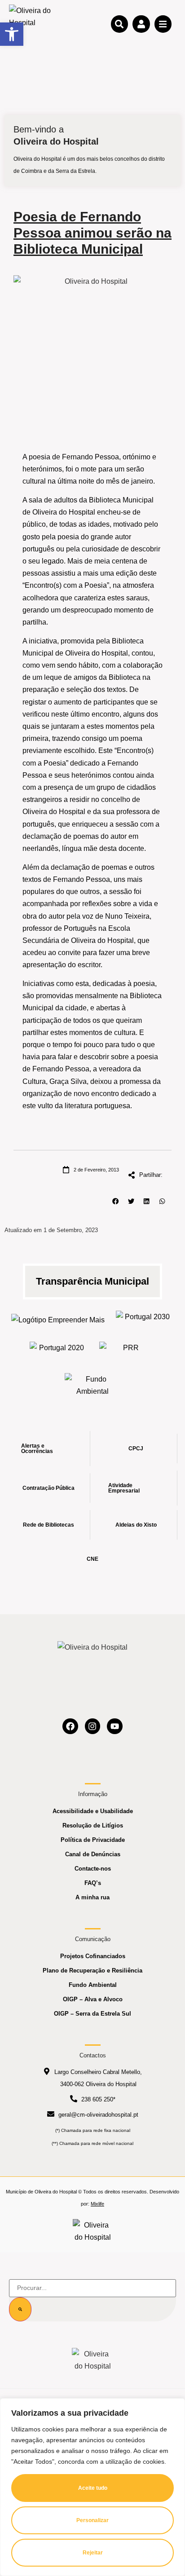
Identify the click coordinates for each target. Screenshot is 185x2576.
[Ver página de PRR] (127, 1350)
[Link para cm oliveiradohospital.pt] (31, 24)
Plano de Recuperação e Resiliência (92, 1971)
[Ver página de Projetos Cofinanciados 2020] (58, 1350)
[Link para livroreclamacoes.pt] (93, 2231)
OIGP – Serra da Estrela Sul (92, 2014)
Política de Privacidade (93, 1840)
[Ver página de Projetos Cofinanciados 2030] (144, 1319)
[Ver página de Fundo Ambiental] (93, 1385)
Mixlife (97, 2204)
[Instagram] (93, 1726)
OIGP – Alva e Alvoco (93, 1999)
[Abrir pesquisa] (119, 24)
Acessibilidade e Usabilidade (93, 1811)
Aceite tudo (93, 2488)
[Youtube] (115, 1726)
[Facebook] (70, 1726)
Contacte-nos (93, 1869)
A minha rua (92, 1897)
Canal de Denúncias (93, 1854)
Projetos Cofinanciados (93, 1956)
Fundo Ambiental (93, 1985)
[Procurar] (20, 2309)
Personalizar (92, 2520)
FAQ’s (93, 1883)
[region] (92, 2487)
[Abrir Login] (141, 24)
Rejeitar (93, 2553)
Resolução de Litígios (93, 1825)
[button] (116, 1201)
